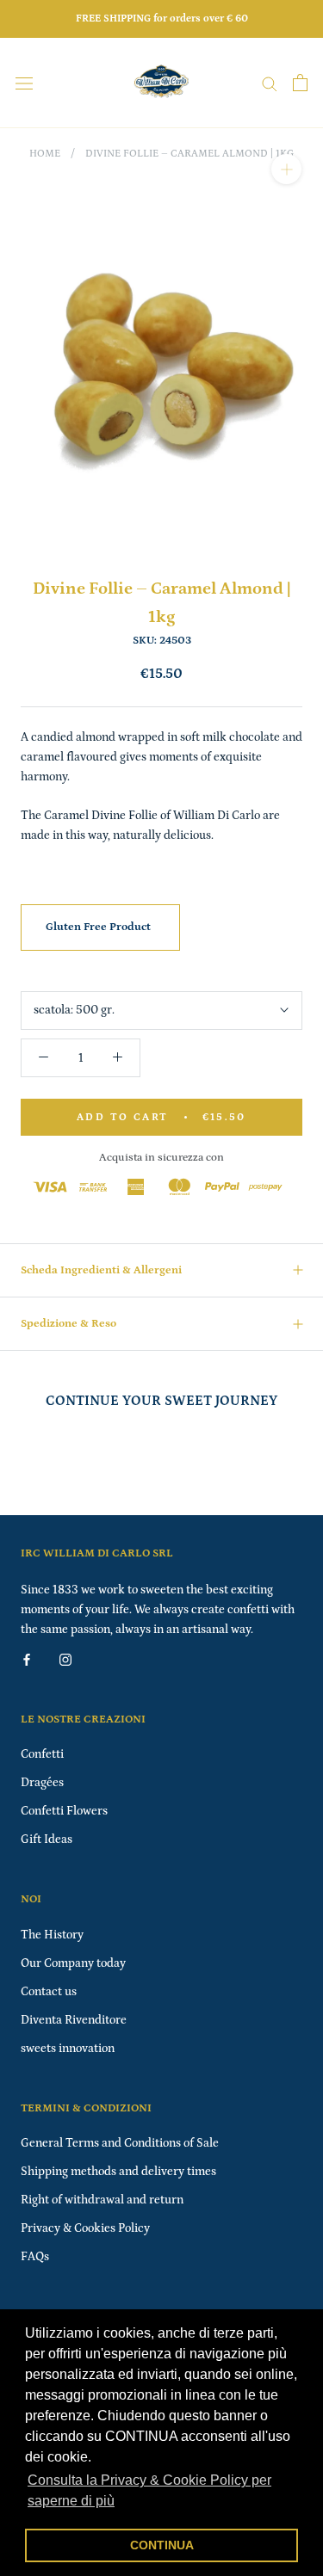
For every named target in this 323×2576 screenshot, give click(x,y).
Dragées (42, 1783)
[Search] (270, 83)
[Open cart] (300, 83)
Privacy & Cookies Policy (85, 2228)
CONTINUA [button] (162, 2545)
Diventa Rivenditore (74, 2020)
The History (52, 1935)
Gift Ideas (47, 1840)
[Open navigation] (24, 83)
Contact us (49, 1992)
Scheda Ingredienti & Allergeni (101, 1270)
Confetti (42, 1754)
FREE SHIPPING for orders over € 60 (162, 18)
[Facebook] (27, 1659)
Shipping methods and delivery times (118, 2172)
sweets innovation (68, 2049)
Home (45, 154)
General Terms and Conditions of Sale (120, 2143)
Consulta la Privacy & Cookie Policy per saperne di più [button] (149, 2490)
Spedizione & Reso (68, 1324)
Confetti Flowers (64, 1811)
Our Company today (73, 1963)
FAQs (35, 2257)
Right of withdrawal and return (102, 2200)
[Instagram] (65, 1659)
